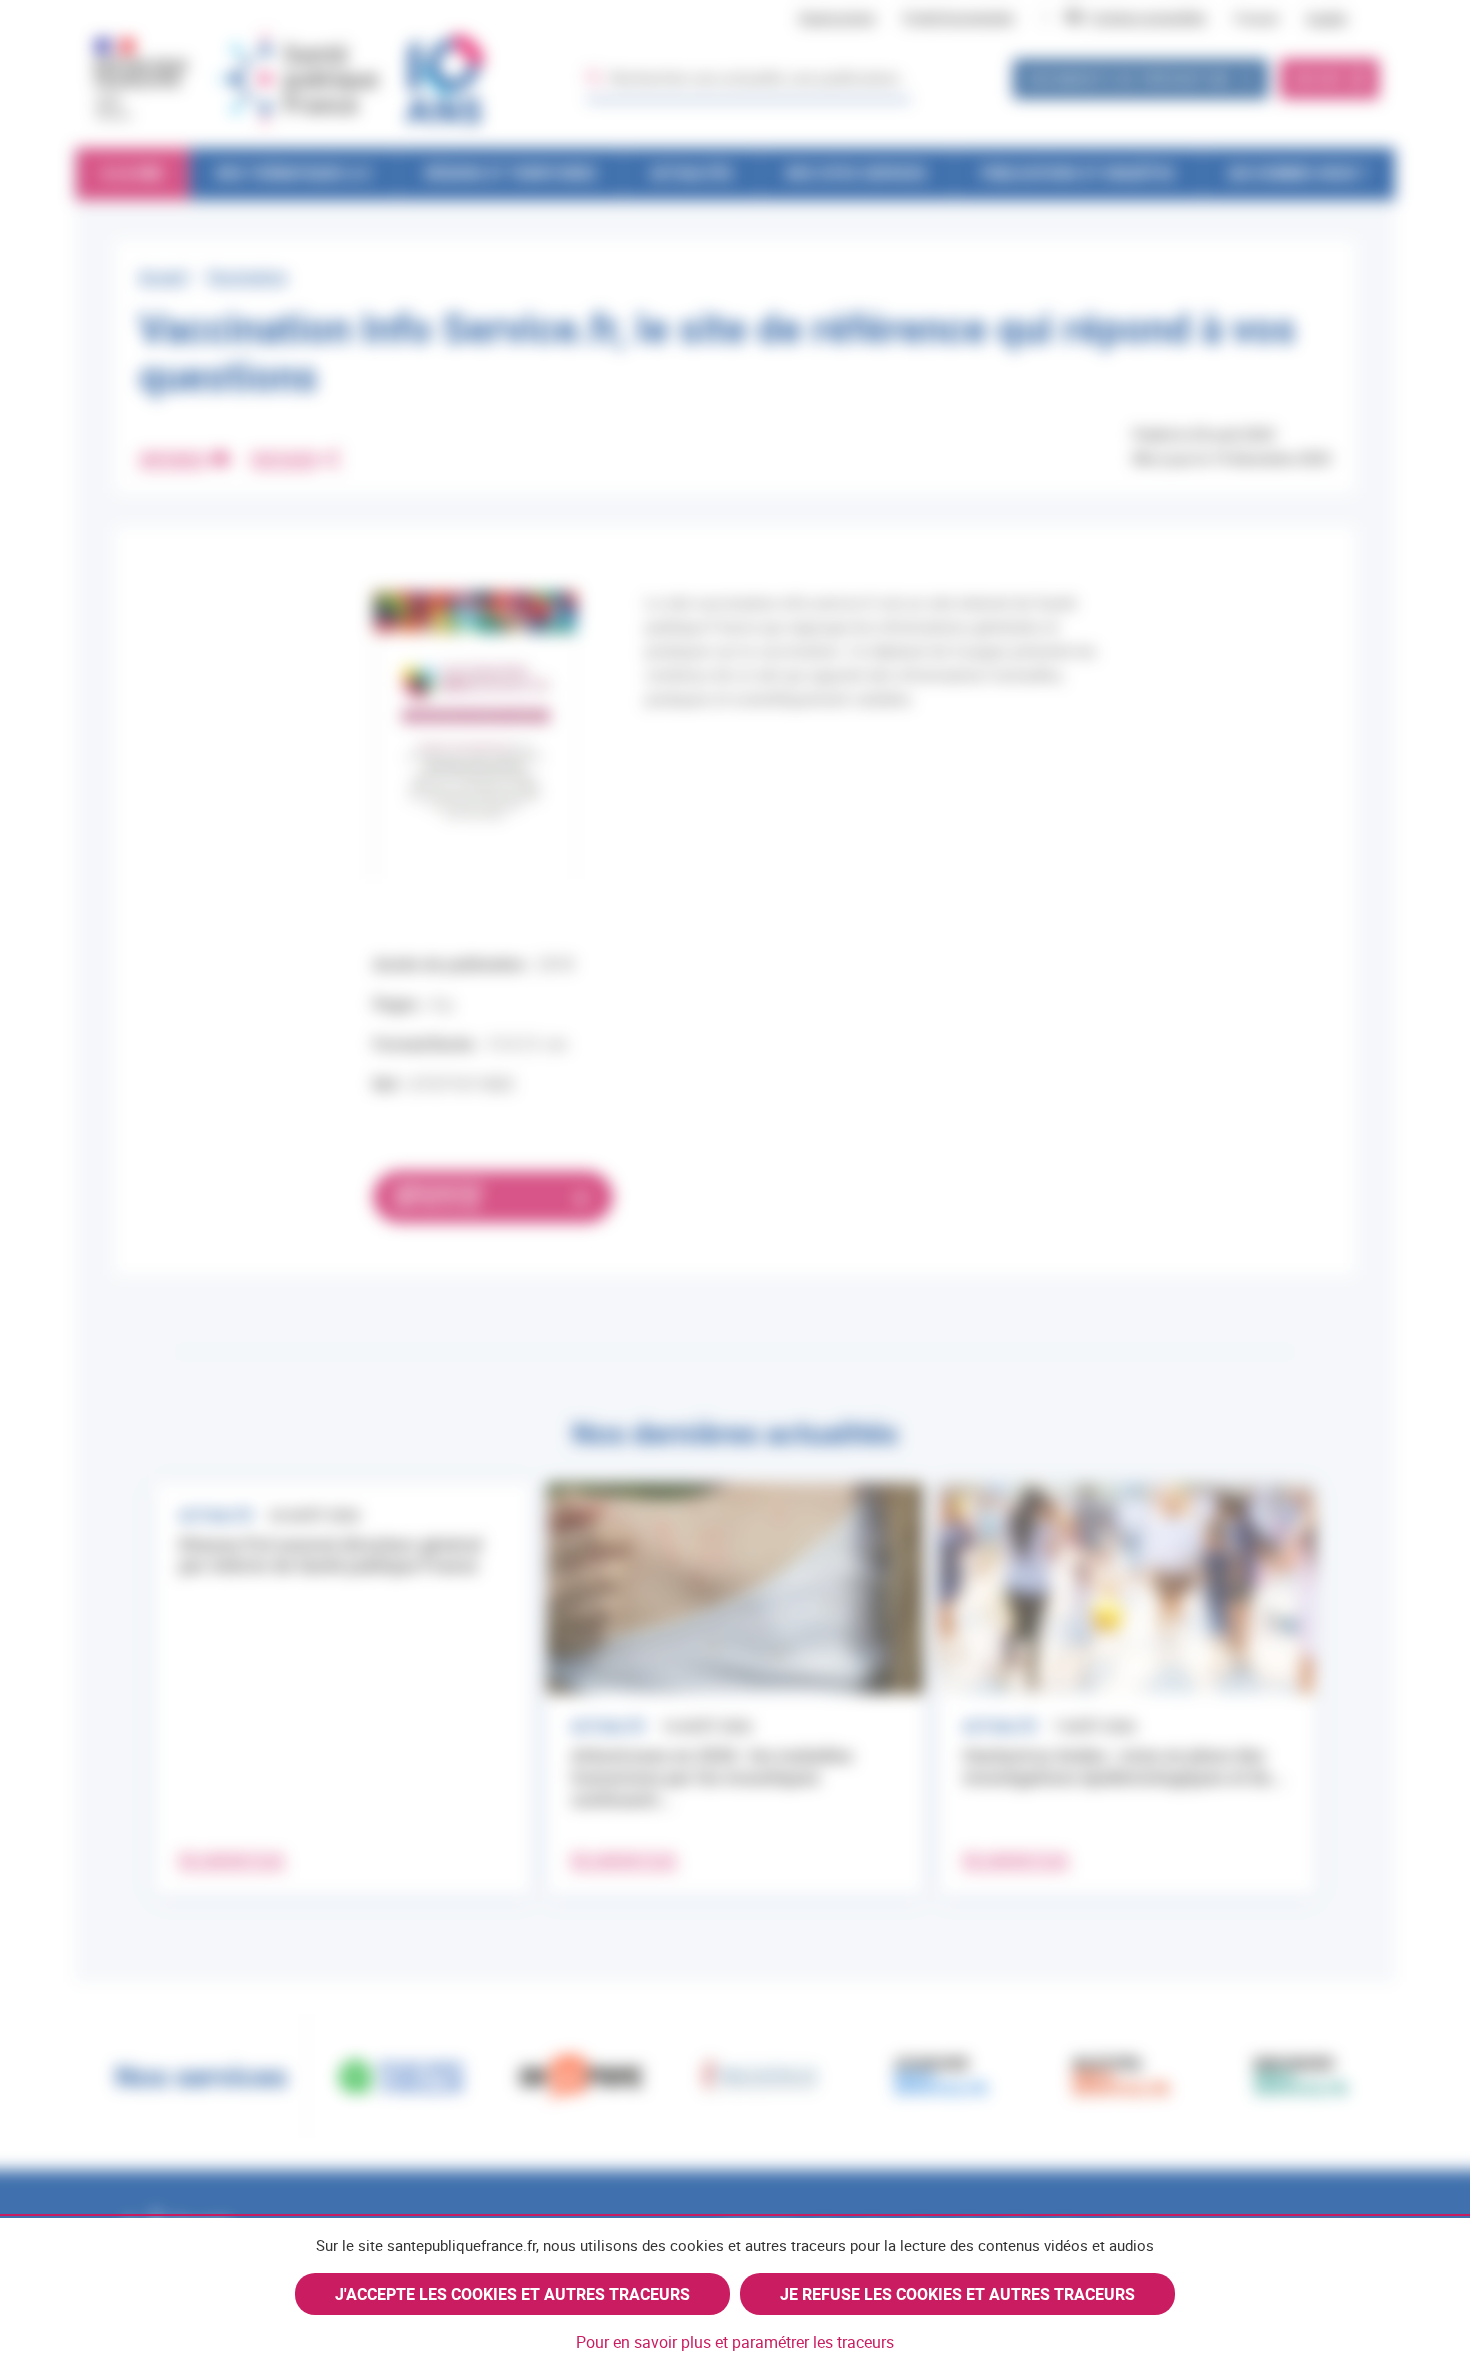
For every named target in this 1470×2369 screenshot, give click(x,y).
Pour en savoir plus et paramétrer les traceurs (735, 2342)
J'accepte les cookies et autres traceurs (512, 2294)
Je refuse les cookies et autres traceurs (957, 2294)
